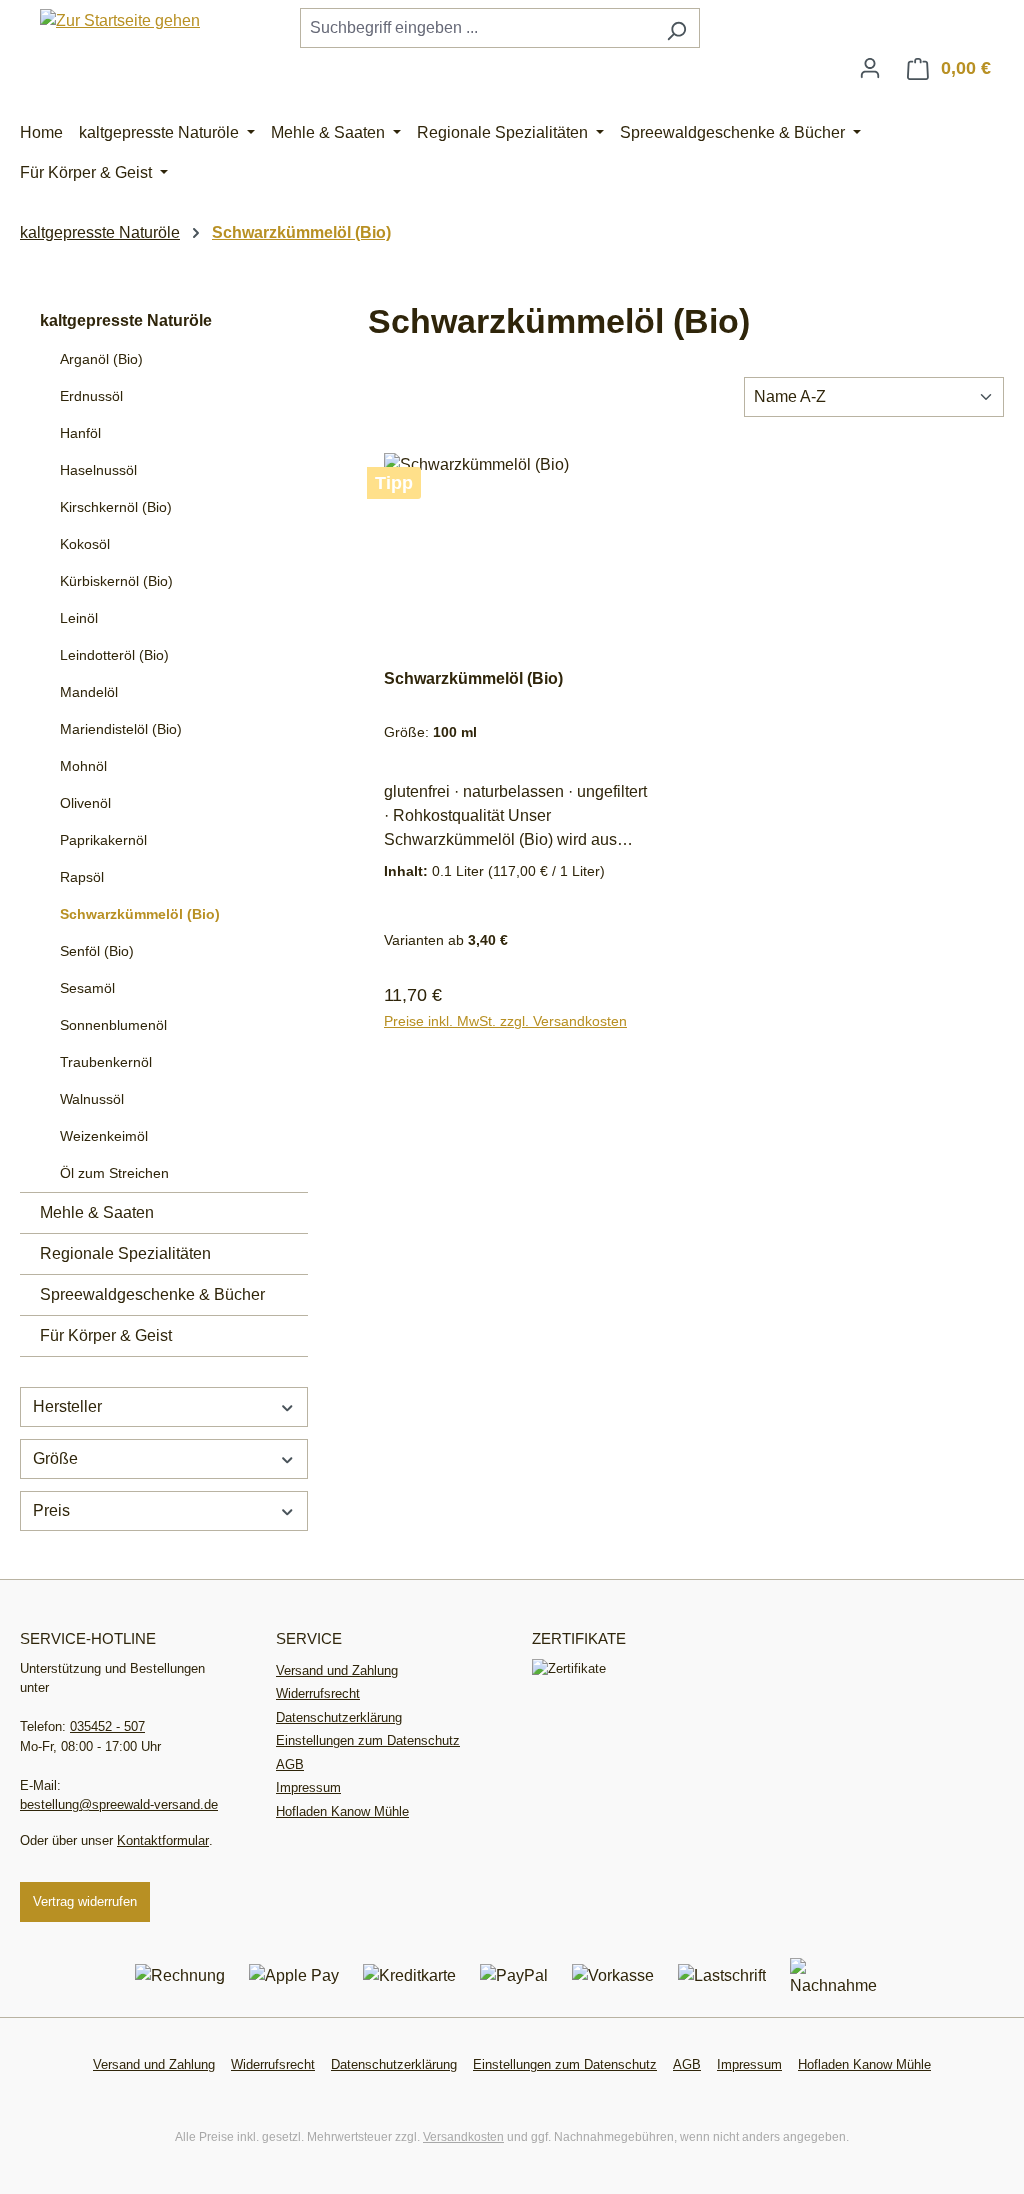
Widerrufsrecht (318, 1693)
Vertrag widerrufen (85, 1901)
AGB (290, 1764)
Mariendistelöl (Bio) (121, 729)
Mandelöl (89, 692)
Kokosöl (85, 544)
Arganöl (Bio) (101, 359)
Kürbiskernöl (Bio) (116, 581)
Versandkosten (463, 2137)
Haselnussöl (98, 470)
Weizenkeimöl (104, 1136)
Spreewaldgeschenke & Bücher (152, 1294)
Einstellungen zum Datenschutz (368, 1740)
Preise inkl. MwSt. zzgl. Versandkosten (505, 1021)
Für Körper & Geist (106, 1335)
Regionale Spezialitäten (125, 1253)
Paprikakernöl (103, 840)
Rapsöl (82, 877)
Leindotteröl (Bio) (114, 655)
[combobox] (477, 28)
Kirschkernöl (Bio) (116, 507)
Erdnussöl (91, 396)
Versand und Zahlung (337, 1670)
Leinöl (79, 618)
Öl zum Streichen (114, 1173)
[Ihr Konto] (870, 68)
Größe (55, 1458)
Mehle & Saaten (97, 1212)
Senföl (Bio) (97, 951)
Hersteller (67, 1406)
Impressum (308, 1787)
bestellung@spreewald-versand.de (119, 1804)
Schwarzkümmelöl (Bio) (140, 914)
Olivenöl (85, 803)
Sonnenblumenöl (113, 1025)
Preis (51, 1510)
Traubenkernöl (106, 1062)
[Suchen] (676, 28)
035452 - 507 (107, 1726)
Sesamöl (87, 988)
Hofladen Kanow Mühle (342, 1811)
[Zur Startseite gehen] (120, 20)
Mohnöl (83, 766)
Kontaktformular (163, 1840)
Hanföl (80, 433)
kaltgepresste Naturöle (126, 320)
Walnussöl (92, 1099)
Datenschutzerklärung (339, 1717)
